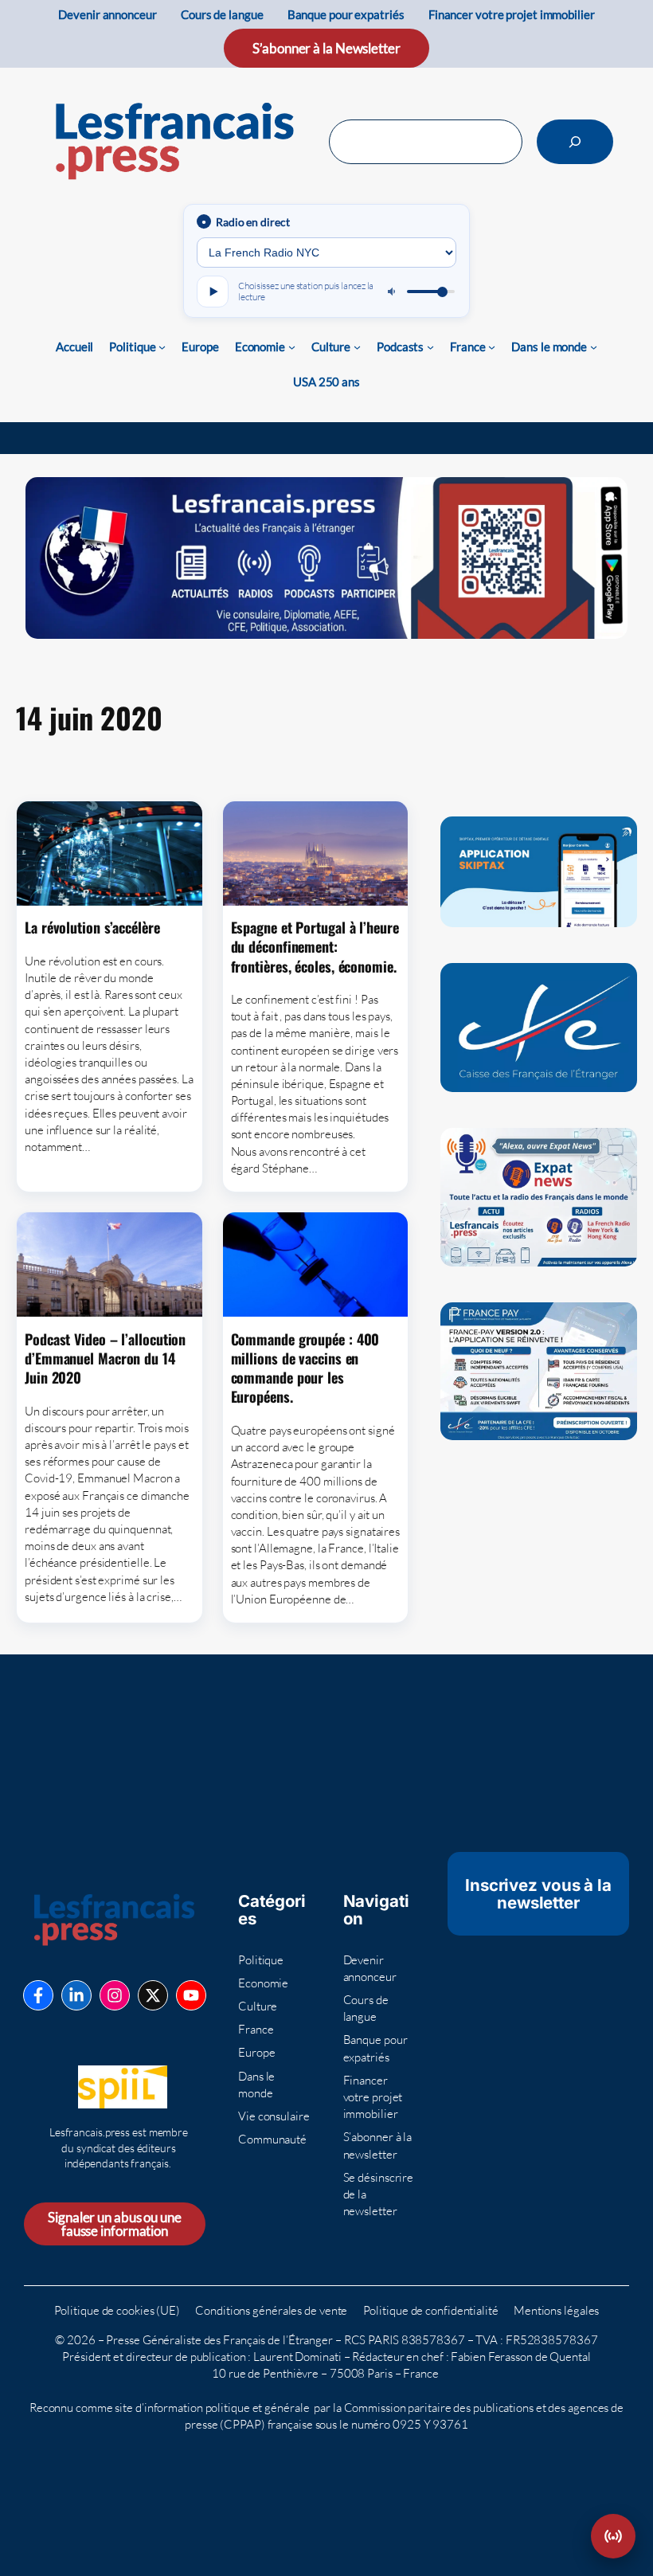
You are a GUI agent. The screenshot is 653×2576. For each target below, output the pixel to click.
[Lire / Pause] (213, 292)
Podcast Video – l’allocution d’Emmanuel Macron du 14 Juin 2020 (105, 1358)
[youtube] (191, 1995)
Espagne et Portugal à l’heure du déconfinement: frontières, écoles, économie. (315, 947)
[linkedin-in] (76, 1995)
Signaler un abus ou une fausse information (115, 2224)
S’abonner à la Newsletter (326, 48)
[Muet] (393, 292)
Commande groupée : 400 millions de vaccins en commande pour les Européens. (305, 1368)
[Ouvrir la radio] (613, 2536)
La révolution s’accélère (92, 927)
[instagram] (115, 1995)
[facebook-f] (38, 1995)
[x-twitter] (153, 1995)
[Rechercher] (575, 142)
